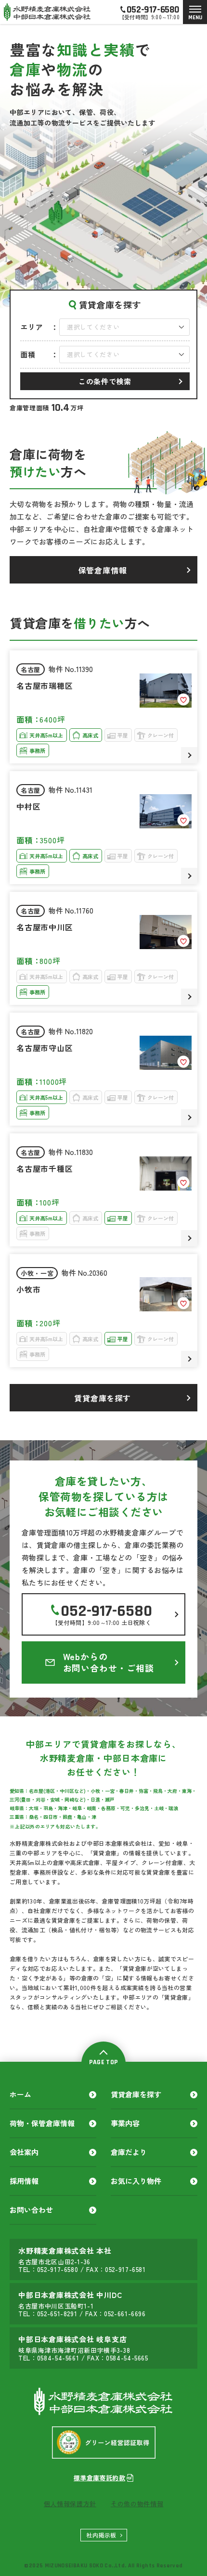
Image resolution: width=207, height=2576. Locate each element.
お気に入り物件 (136, 2181)
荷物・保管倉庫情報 (42, 2123)
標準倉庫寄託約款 (99, 2478)
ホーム (20, 2094)
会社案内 (24, 2152)
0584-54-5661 (58, 2358)
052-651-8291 (57, 2314)
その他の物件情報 (137, 2504)
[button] (124, 327)
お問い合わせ (31, 2210)
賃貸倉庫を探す (136, 2094)
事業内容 (125, 2123)
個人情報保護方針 (70, 2504)
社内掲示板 (101, 2535)
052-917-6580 (58, 2269)
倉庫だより (129, 2152)
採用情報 (24, 2181)
